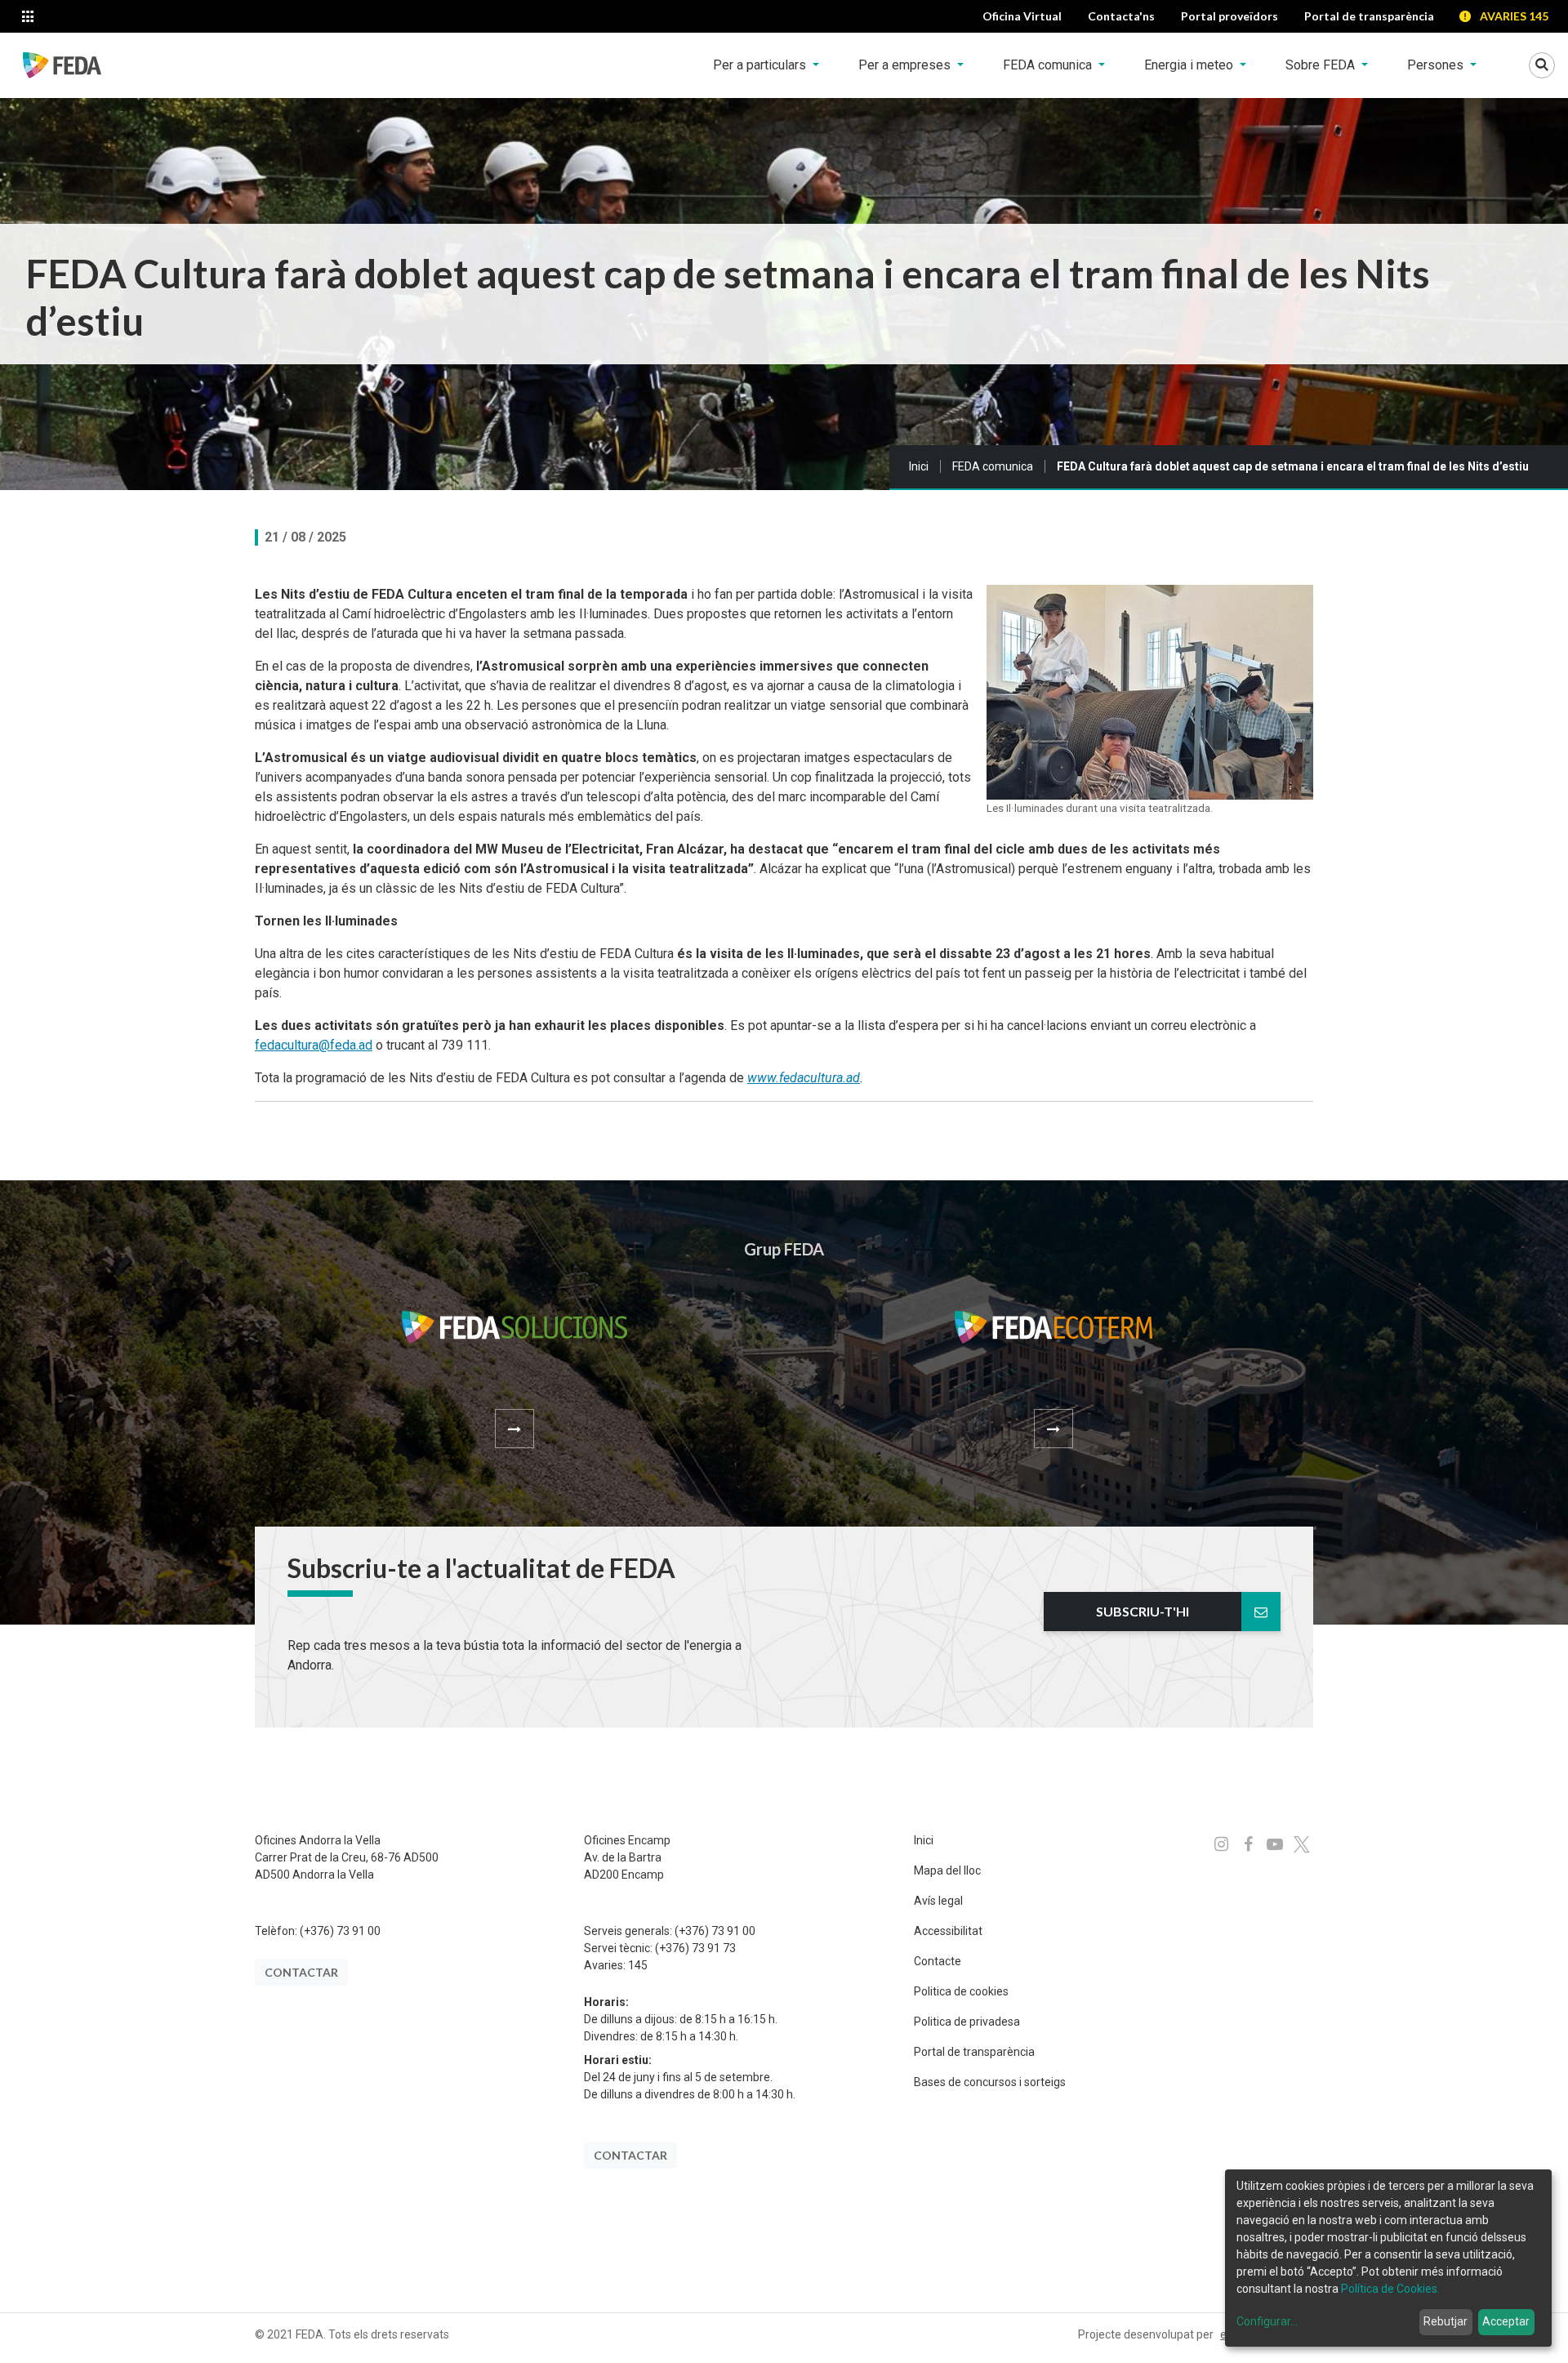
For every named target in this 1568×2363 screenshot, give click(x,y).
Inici (919, 466)
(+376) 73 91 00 (340, 1931)
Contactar (301, 1972)
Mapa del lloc (947, 1870)
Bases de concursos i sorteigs (990, 2082)
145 (638, 1965)
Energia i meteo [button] (1190, 65)
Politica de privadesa (967, 2022)
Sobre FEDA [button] (1322, 65)
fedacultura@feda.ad (314, 1045)
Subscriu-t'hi (1143, 1611)
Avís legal (938, 1901)
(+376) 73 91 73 (695, 1948)
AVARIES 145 (1514, 16)
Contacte (938, 1961)
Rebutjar (1445, 2321)
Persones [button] (1437, 65)
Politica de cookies (961, 1991)
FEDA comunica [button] (1049, 65)
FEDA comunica (993, 466)
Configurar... (1267, 2321)
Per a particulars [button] (761, 65)
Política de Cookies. (1390, 2289)
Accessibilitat (948, 1931)
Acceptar (1506, 2321)
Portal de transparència (974, 2052)
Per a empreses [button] (906, 65)
